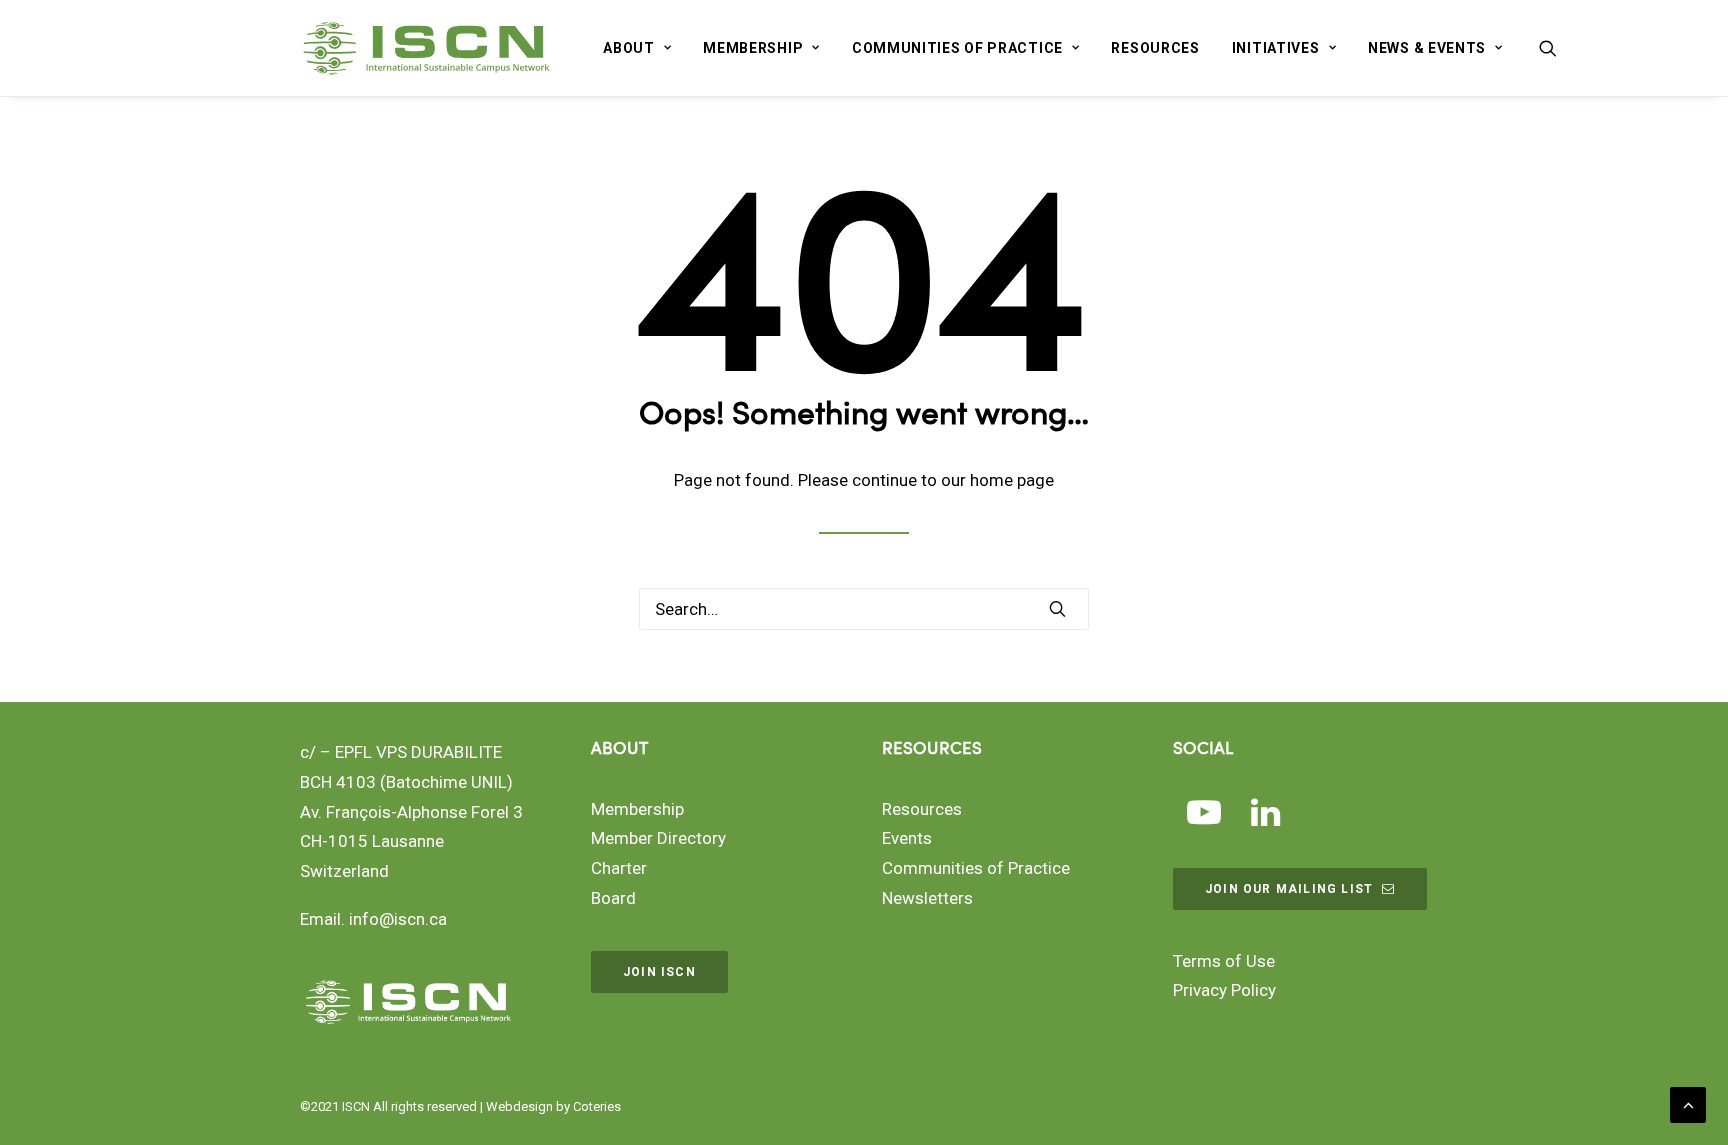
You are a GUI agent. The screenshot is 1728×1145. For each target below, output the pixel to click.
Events (907, 838)
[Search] (864, 609)
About (629, 48)
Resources (1155, 48)
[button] (1548, 48)
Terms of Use (1224, 961)
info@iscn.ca (398, 919)
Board (613, 898)
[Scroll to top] (1688, 1103)
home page (1012, 480)
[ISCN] (426, 48)
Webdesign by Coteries (553, 1106)
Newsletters (927, 898)
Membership (753, 48)
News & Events (1427, 48)
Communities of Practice (957, 48)
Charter (619, 868)
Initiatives (1276, 48)
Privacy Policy (1224, 990)
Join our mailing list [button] (1289, 889)
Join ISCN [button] (659, 972)
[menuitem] (637, 48)
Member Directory (658, 838)
